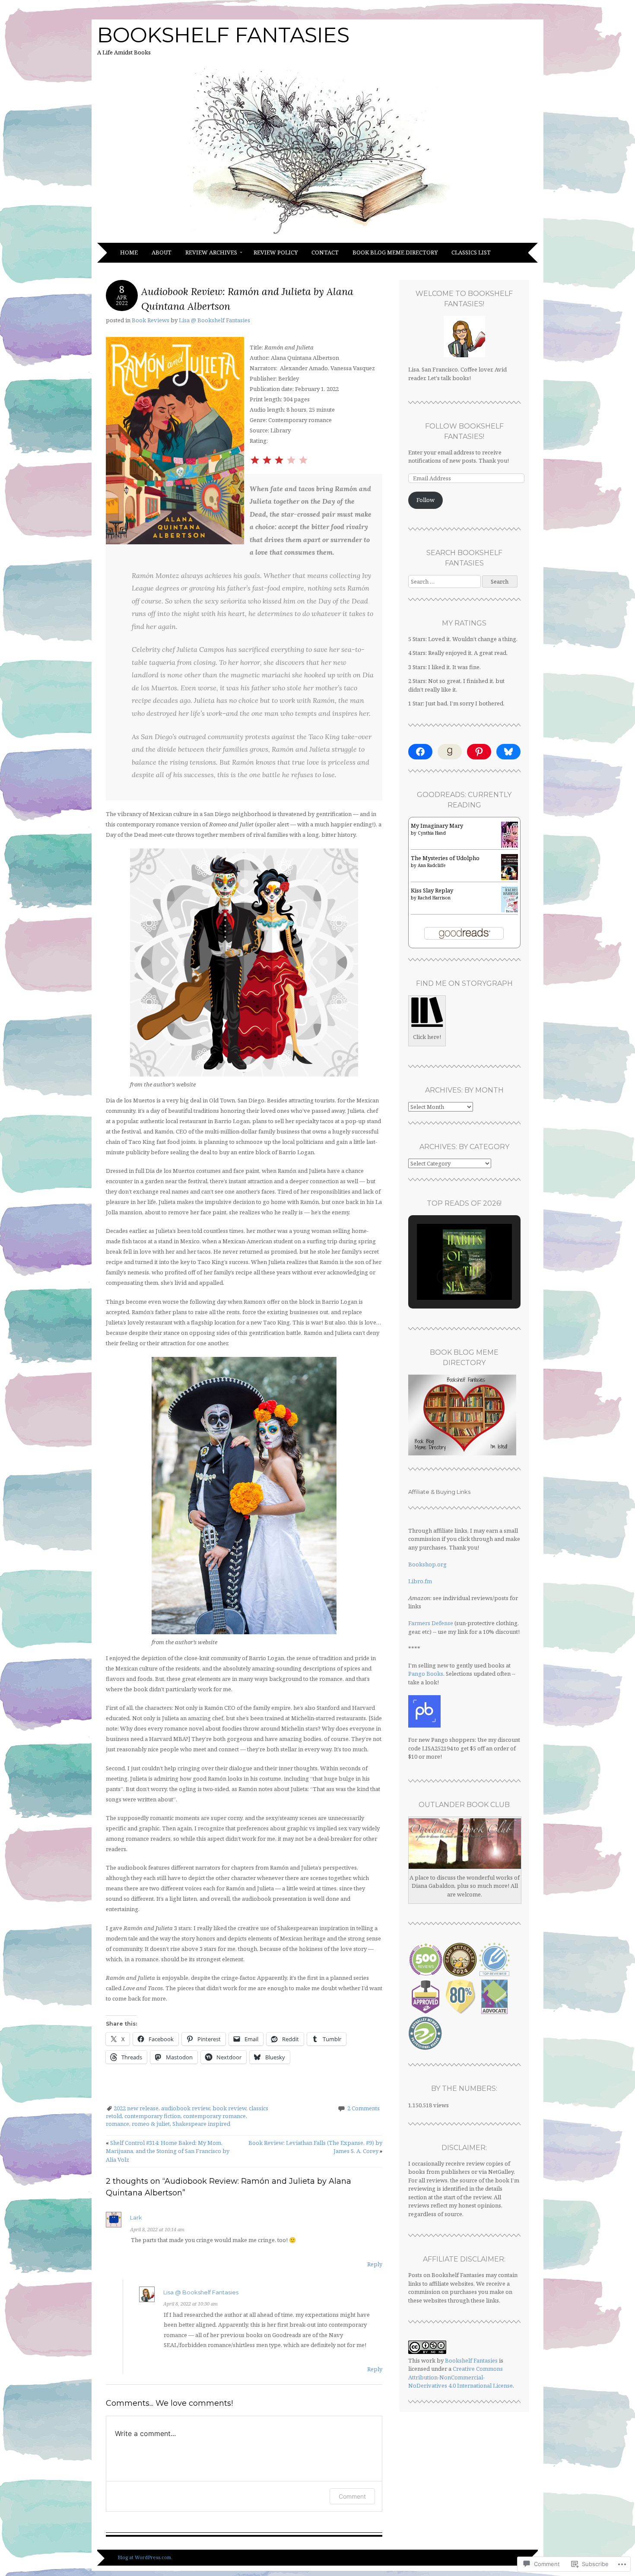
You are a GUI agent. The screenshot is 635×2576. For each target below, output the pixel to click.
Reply (375, 2264)
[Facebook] (420, 752)
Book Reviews (151, 320)
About (162, 252)
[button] (444, 1277)
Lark (136, 2217)
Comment (352, 2496)
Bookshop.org (427, 1564)
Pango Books (426, 1674)
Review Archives (211, 252)
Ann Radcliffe (432, 865)
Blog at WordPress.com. (145, 2557)
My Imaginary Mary (437, 826)
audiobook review (186, 2108)
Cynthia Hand (432, 833)
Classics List (471, 252)
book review (229, 2108)
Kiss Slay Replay (432, 890)
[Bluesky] (508, 752)
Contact (325, 252)
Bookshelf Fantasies (223, 35)
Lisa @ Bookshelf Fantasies (214, 320)
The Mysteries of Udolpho (445, 858)
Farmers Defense (431, 1623)
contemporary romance (214, 2116)
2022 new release (136, 2108)
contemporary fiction (152, 2116)
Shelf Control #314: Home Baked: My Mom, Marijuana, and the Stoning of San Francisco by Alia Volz (168, 2151)
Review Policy (276, 252)
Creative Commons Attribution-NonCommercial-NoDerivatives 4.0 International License (460, 2377)
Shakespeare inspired (201, 2124)
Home (129, 252)
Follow (425, 500)
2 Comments (364, 2108)
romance (117, 2124)
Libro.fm (420, 1581)
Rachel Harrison (434, 898)
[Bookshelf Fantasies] (317, 238)
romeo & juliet (151, 2124)
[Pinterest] (479, 752)
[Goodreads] (450, 752)
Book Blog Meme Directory (395, 252)
